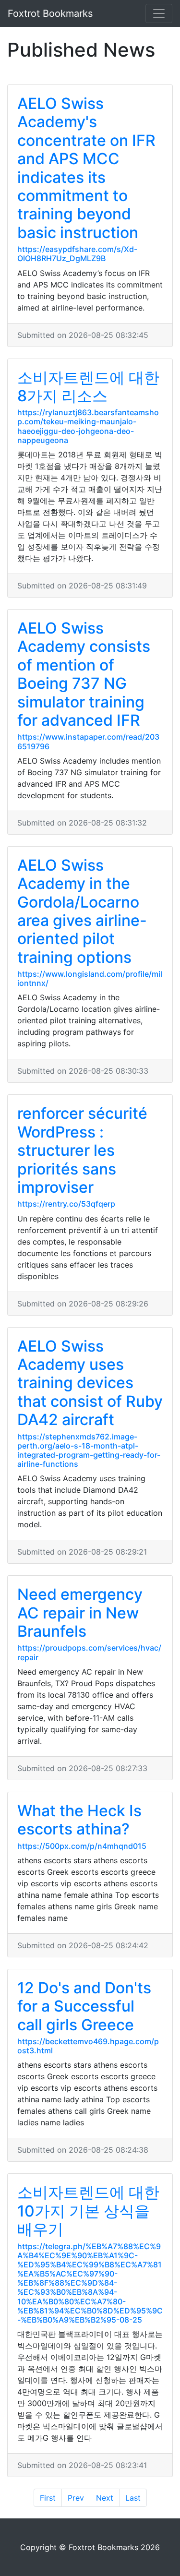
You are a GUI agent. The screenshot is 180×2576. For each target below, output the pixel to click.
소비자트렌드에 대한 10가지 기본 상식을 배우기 (88, 2211)
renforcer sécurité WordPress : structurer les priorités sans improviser (82, 1150)
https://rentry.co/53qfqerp (66, 1204)
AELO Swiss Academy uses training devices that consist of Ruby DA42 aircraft (90, 1383)
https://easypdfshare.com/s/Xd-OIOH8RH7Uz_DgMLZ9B (77, 254)
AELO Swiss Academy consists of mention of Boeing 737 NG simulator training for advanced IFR (84, 674)
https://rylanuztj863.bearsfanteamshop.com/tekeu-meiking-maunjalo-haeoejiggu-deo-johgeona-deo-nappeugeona (88, 426)
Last (133, 2498)
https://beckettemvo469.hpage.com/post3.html (88, 2046)
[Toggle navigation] (159, 13)
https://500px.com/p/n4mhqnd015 (82, 1846)
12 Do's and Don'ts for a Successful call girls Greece (84, 2006)
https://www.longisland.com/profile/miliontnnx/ (90, 978)
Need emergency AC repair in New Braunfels (80, 1613)
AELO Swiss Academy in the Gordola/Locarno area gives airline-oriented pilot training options (82, 911)
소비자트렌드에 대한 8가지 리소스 (88, 387)
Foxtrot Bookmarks (50, 13)
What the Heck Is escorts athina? (79, 1820)
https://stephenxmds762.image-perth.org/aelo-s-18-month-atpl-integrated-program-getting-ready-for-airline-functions (89, 1450)
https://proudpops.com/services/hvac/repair (89, 1652)
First (48, 2498)
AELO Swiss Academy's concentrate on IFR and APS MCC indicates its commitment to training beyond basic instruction (86, 168)
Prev (76, 2498)
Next (105, 2498)
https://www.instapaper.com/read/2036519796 (88, 741)
